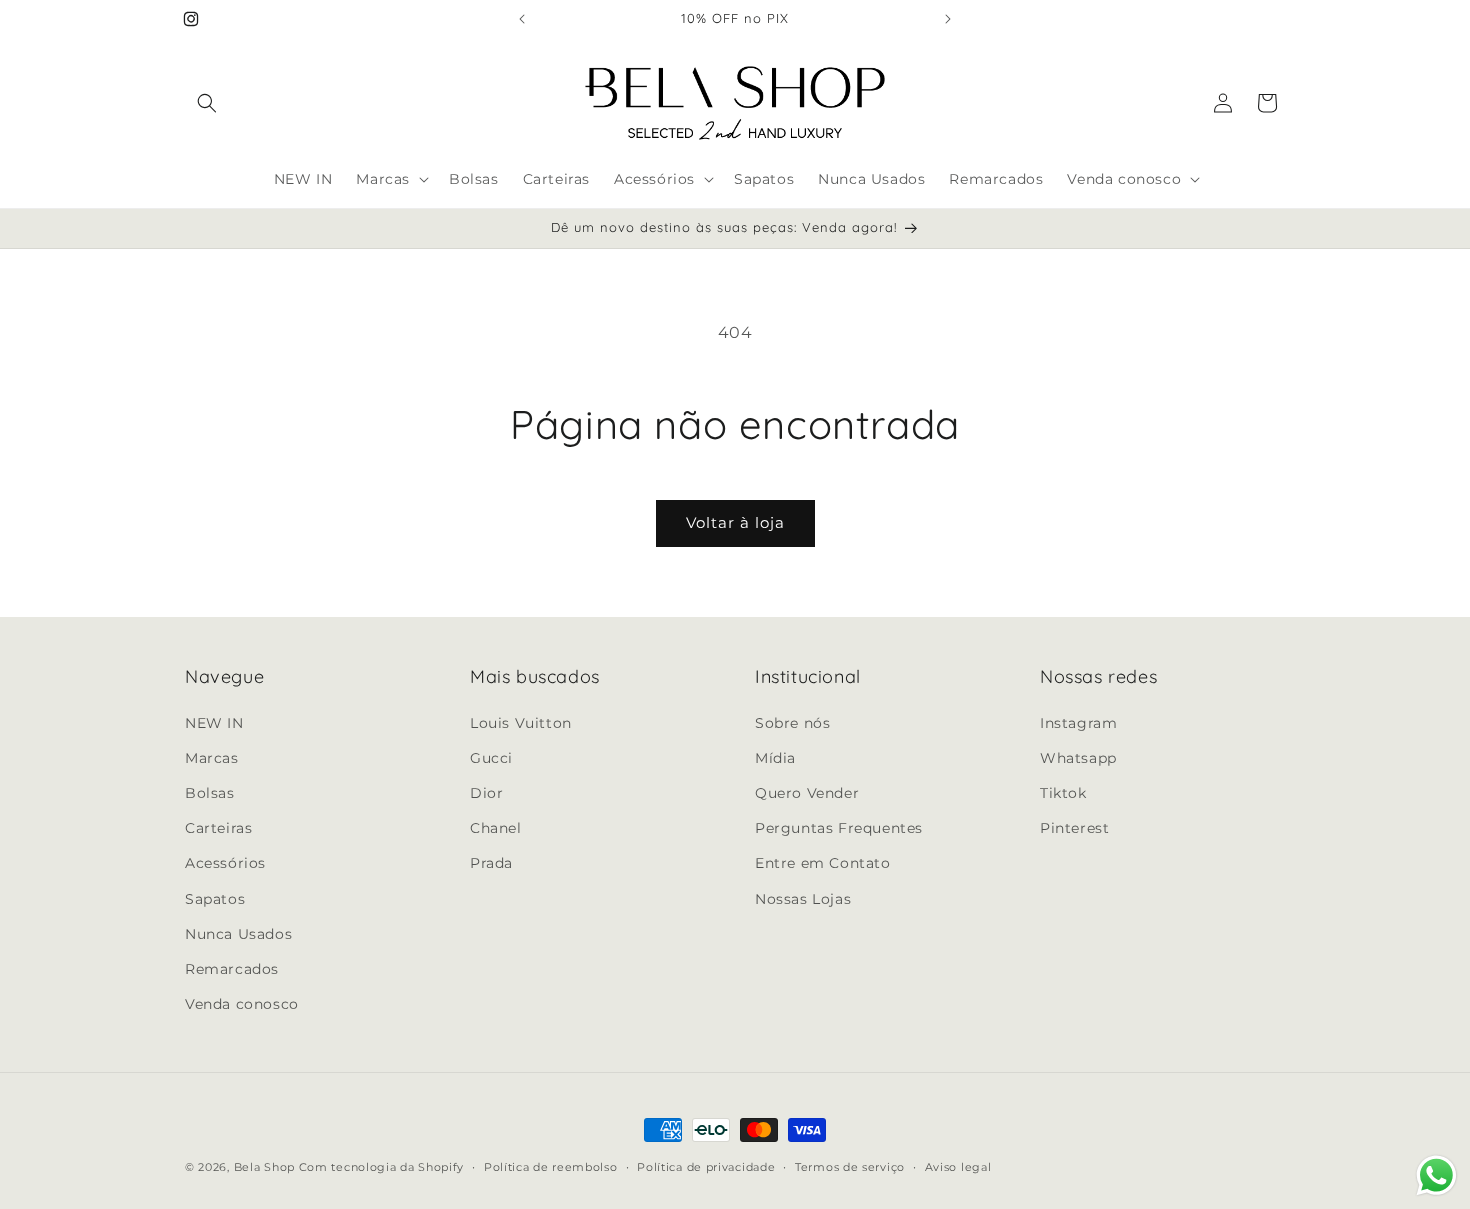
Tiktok (1063, 792)
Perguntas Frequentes (839, 827)
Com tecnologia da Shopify (382, 1167)
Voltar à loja (735, 522)
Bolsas (210, 792)
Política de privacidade (706, 1166)
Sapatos (215, 898)
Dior (486, 792)
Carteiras (218, 827)
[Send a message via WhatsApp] (1436, 1175)
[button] (207, 103)
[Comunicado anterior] (522, 19)
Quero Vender (807, 792)
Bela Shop (266, 1167)
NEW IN (214, 722)
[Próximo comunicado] (948, 19)
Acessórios (225, 863)
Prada (491, 863)
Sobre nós (792, 722)
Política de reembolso (551, 1166)
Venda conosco (242, 1003)
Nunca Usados (238, 933)
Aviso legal (958, 1166)
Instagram (1078, 722)
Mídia (775, 757)
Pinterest (1074, 827)
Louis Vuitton (521, 722)
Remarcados (232, 968)
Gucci (491, 757)
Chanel (496, 827)
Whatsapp (1078, 757)
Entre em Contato (823, 863)
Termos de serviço (850, 1166)
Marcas (212, 757)
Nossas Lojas (803, 898)
